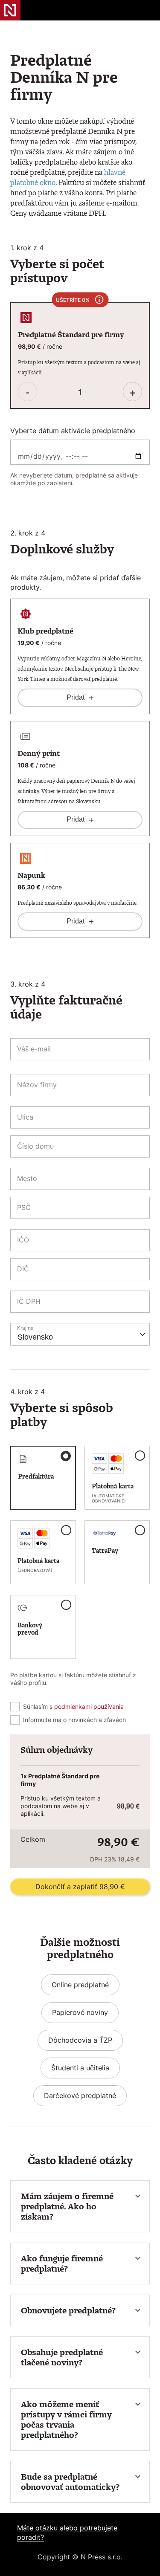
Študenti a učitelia (80, 2068)
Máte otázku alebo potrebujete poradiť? (67, 2533)
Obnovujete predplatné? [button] (68, 2310)
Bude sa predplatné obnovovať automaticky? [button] (70, 2482)
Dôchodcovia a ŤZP (80, 2040)
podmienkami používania (89, 1706)
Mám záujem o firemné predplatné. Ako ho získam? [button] (67, 2206)
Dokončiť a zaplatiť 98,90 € (80, 1887)
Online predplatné (80, 1985)
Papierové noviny (80, 2012)
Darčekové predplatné (80, 2096)
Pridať (80, 698)
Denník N (10, 10)
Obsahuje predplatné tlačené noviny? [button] (62, 2357)
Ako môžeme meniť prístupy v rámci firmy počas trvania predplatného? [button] (66, 2420)
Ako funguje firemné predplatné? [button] (62, 2263)
